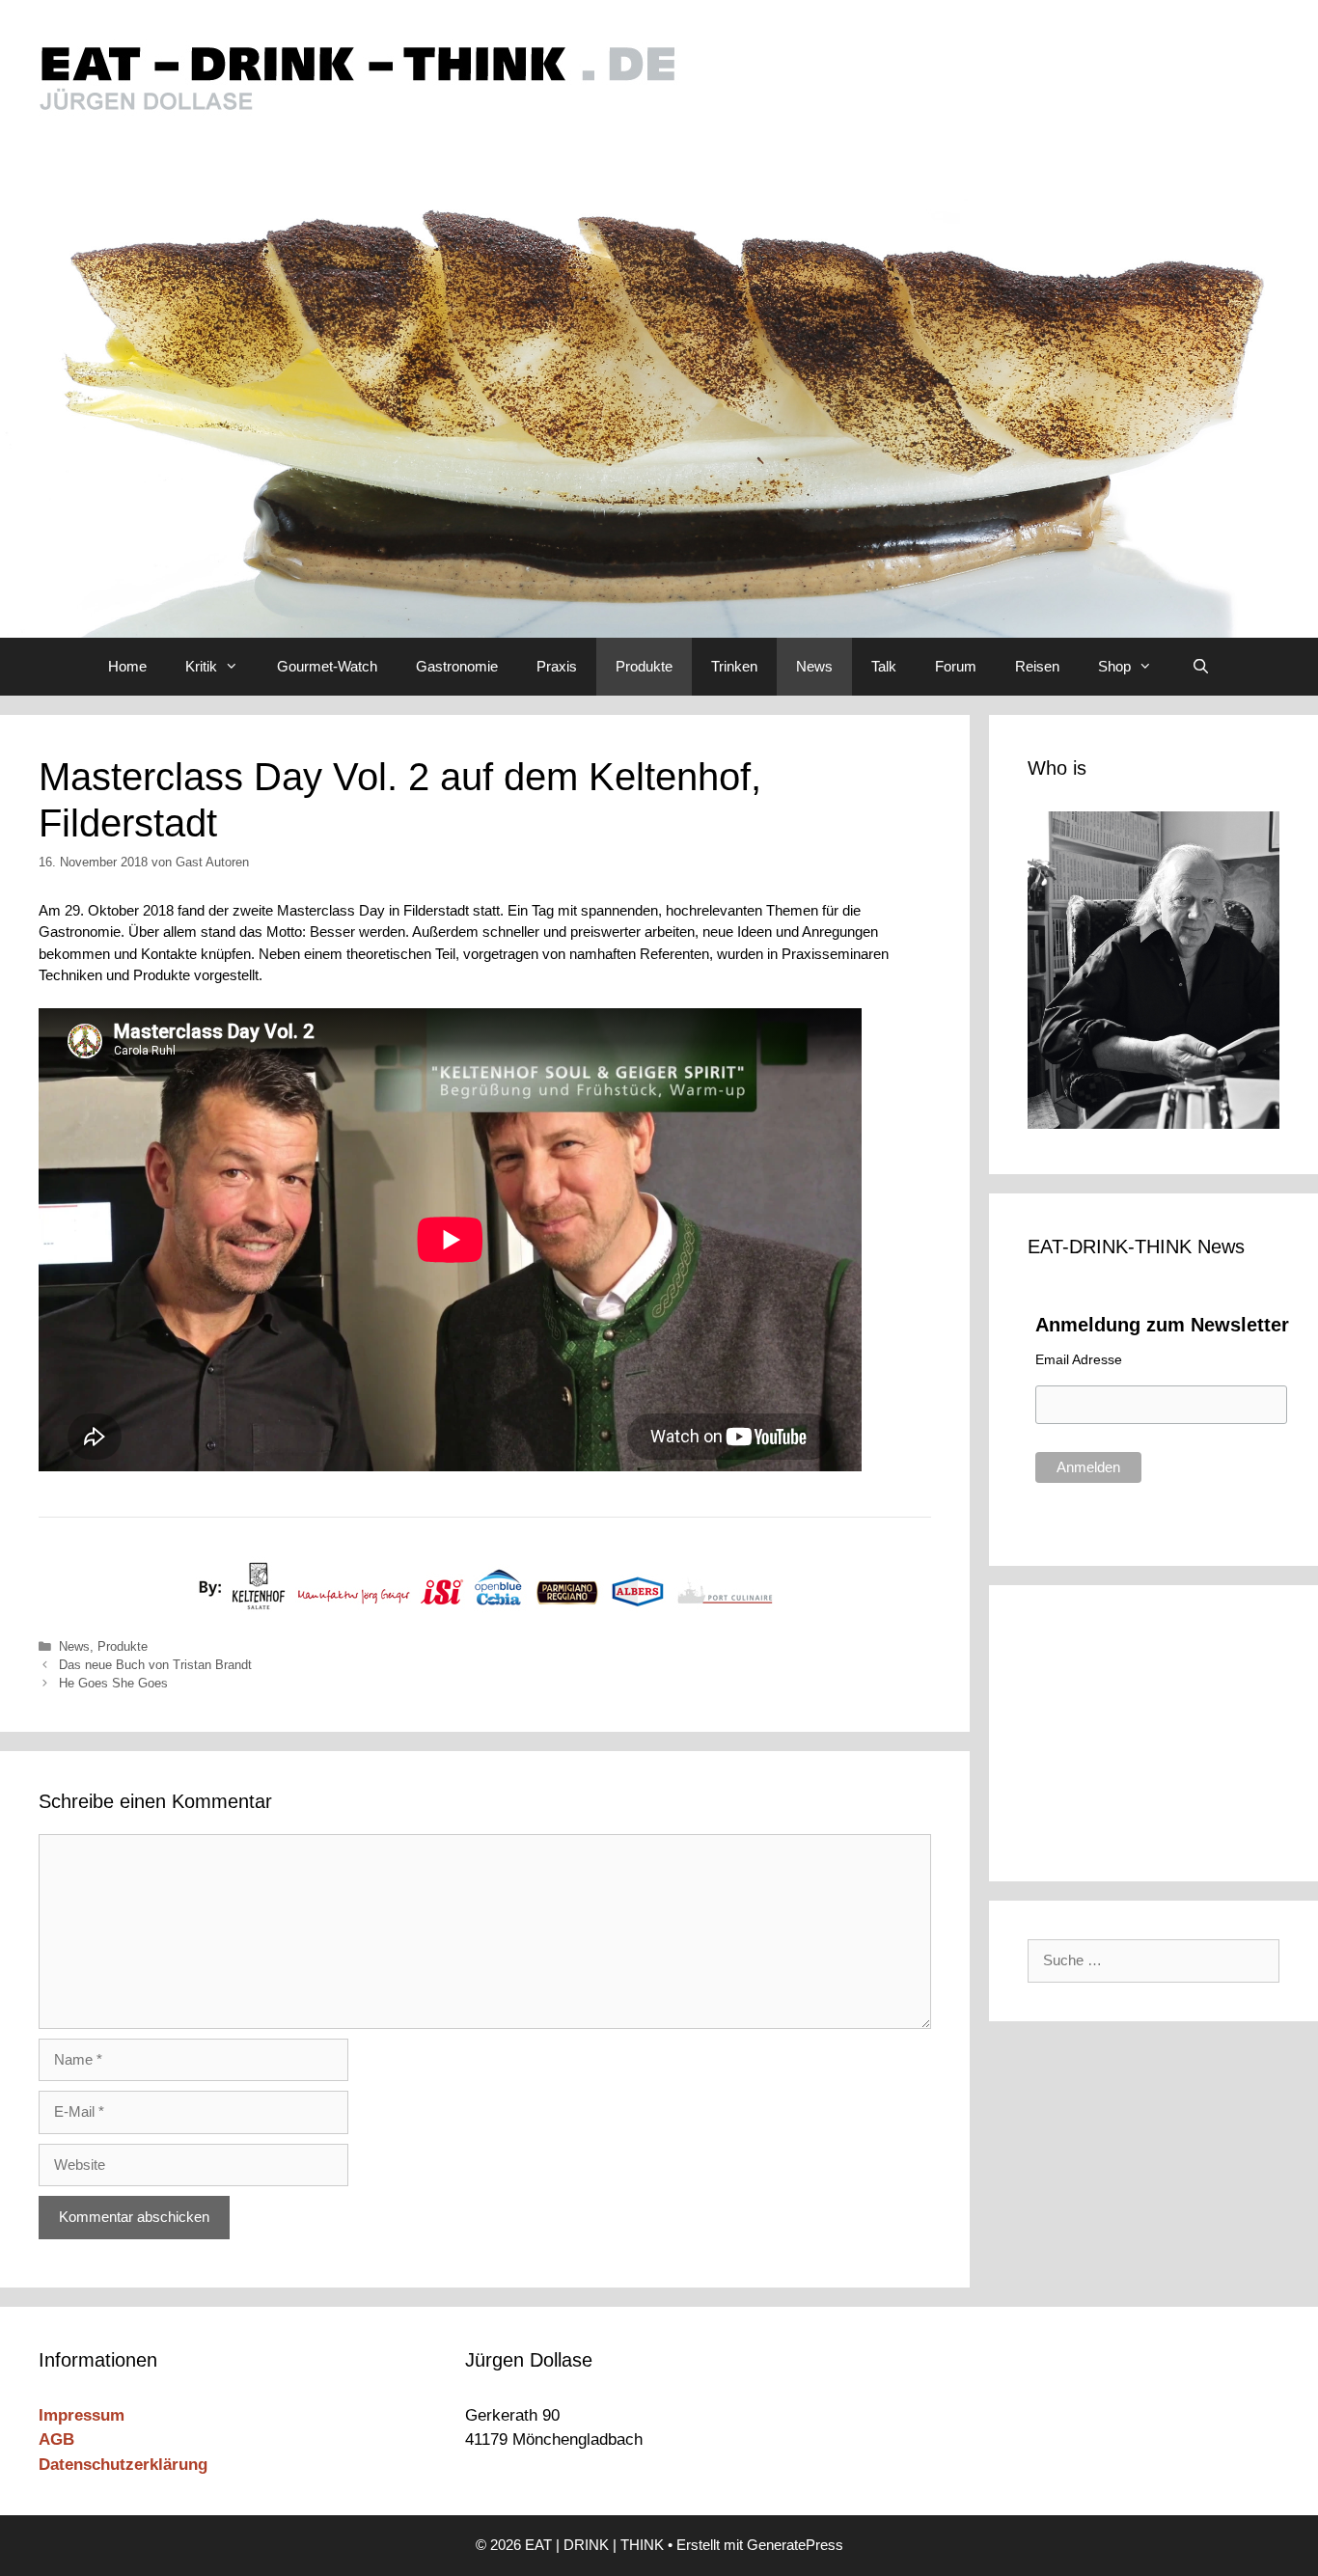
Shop (1114, 666)
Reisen (1037, 666)
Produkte (644, 666)
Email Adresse (1079, 1359)
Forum (956, 666)
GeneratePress (795, 2545)
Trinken (734, 666)
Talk (884, 666)
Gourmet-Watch (327, 666)
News (814, 666)
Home (127, 666)
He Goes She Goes (113, 1683)
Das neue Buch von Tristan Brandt (155, 1665)
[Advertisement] (1158, 1730)
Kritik (201, 666)
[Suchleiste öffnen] (1200, 667)
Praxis (557, 666)
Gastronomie (457, 666)
